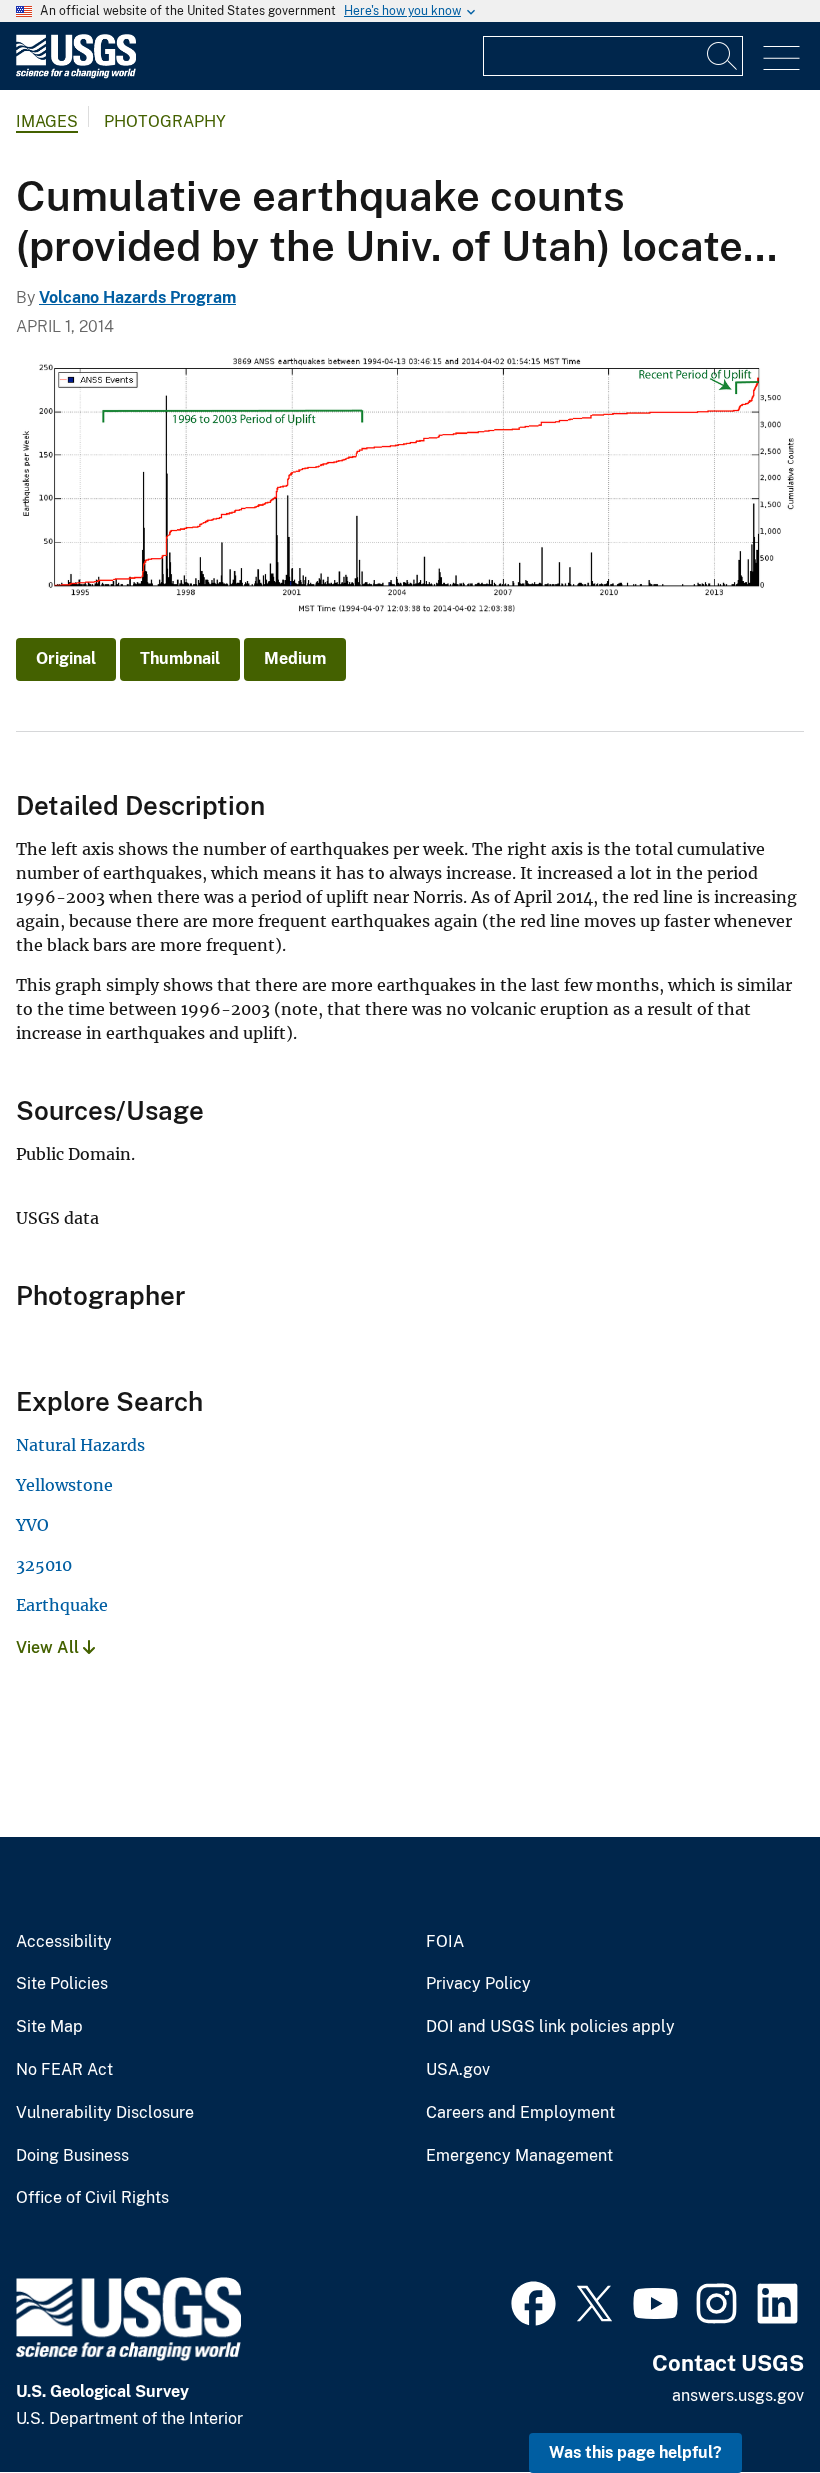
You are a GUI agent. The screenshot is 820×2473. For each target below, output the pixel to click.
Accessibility (64, 1942)
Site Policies (62, 1984)
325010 (44, 1565)
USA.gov (458, 2070)
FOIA (445, 1942)
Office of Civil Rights (92, 2198)
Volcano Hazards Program (137, 297)
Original (66, 658)
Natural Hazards (80, 1445)
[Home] (76, 73)
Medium (295, 658)
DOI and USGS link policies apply (550, 2027)
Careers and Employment (520, 2113)
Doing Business (72, 2156)
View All (49, 1647)
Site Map (49, 2027)
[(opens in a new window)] (533, 2301)
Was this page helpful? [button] (635, 2452)
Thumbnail (180, 658)
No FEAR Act (64, 2070)
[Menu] (781, 58)
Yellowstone (64, 1485)
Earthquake (62, 1605)
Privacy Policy (478, 1984)
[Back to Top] (747, 2400)
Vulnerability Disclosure (105, 2113)
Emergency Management (519, 2156)
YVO (32, 1525)
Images (47, 121)
